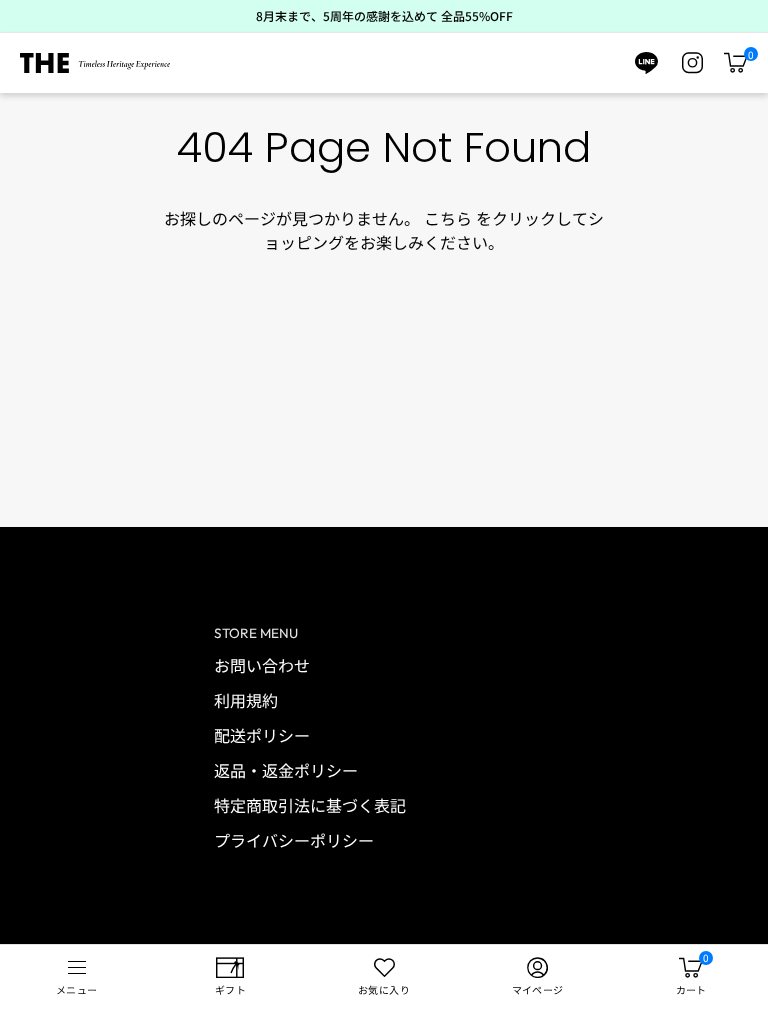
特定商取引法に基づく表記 (310, 805)
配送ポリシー (262, 735)
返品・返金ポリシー (286, 770)
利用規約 (246, 700)
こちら (448, 218)
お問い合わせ (262, 665)
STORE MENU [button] (256, 633)
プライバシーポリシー (294, 840)
